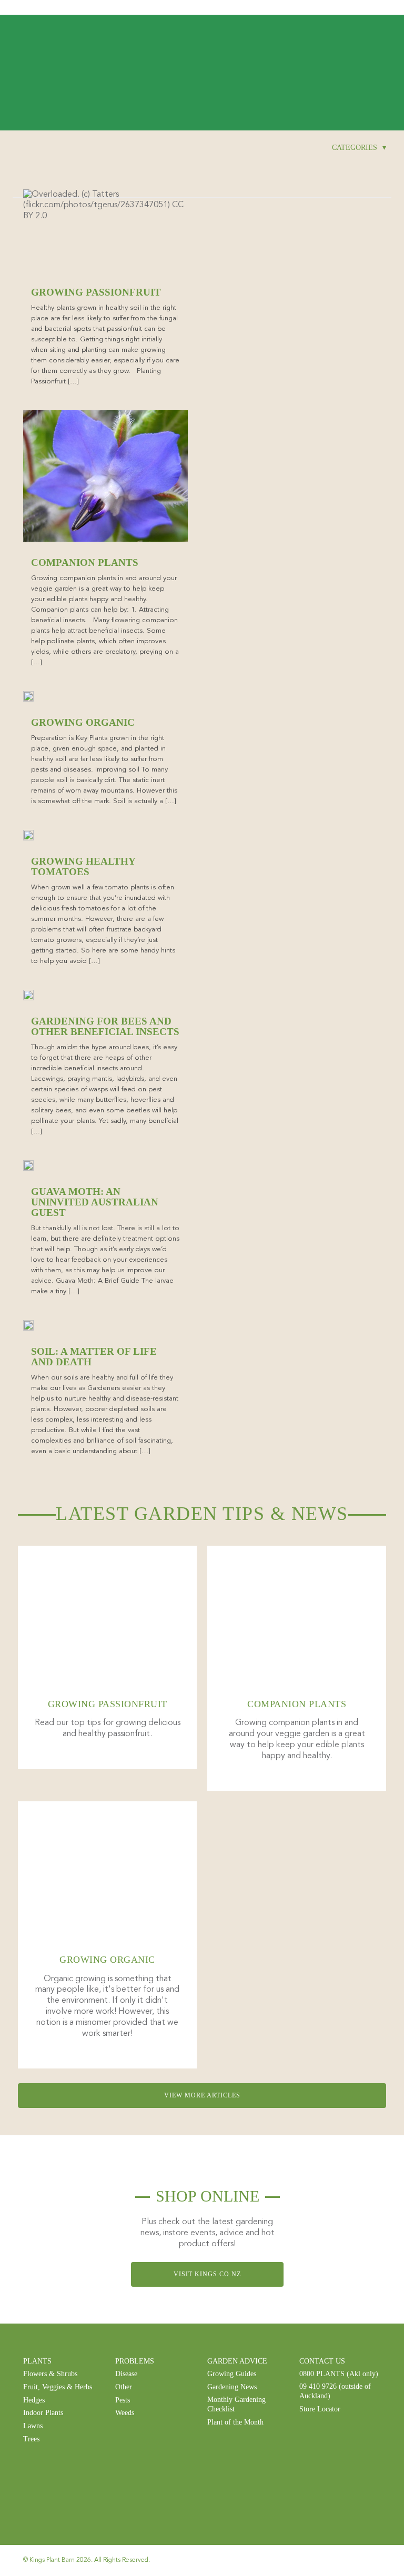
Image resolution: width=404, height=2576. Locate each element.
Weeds (125, 2413)
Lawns (33, 2426)
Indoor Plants (43, 2413)
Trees (31, 2439)
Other (124, 2387)
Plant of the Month (235, 2422)
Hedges (34, 2400)
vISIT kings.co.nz (207, 2274)
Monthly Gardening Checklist (236, 2404)
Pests (123, 2400)
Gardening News (232, 2387)
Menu (378, 8)
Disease (126, 2374)
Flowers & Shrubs (50, 2374)
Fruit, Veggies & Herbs (58, 2387)
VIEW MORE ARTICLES (202, 2095)
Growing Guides (232, 2374)
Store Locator (320, 2409)
